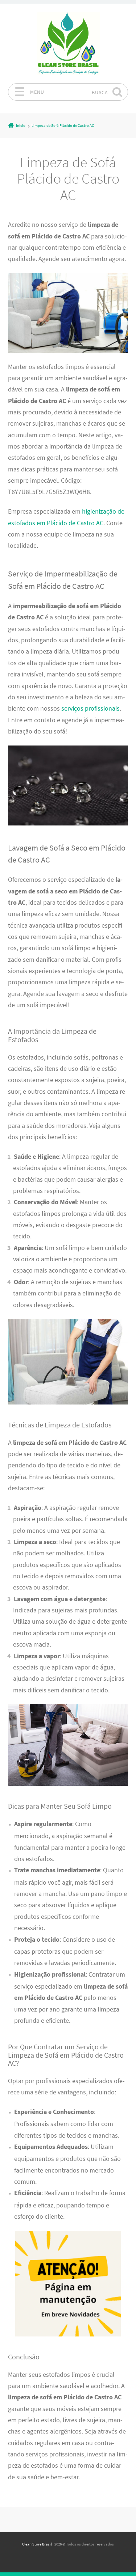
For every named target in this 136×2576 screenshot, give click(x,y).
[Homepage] (68, 43)
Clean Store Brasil (37, 2544)
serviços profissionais (90, 708)
